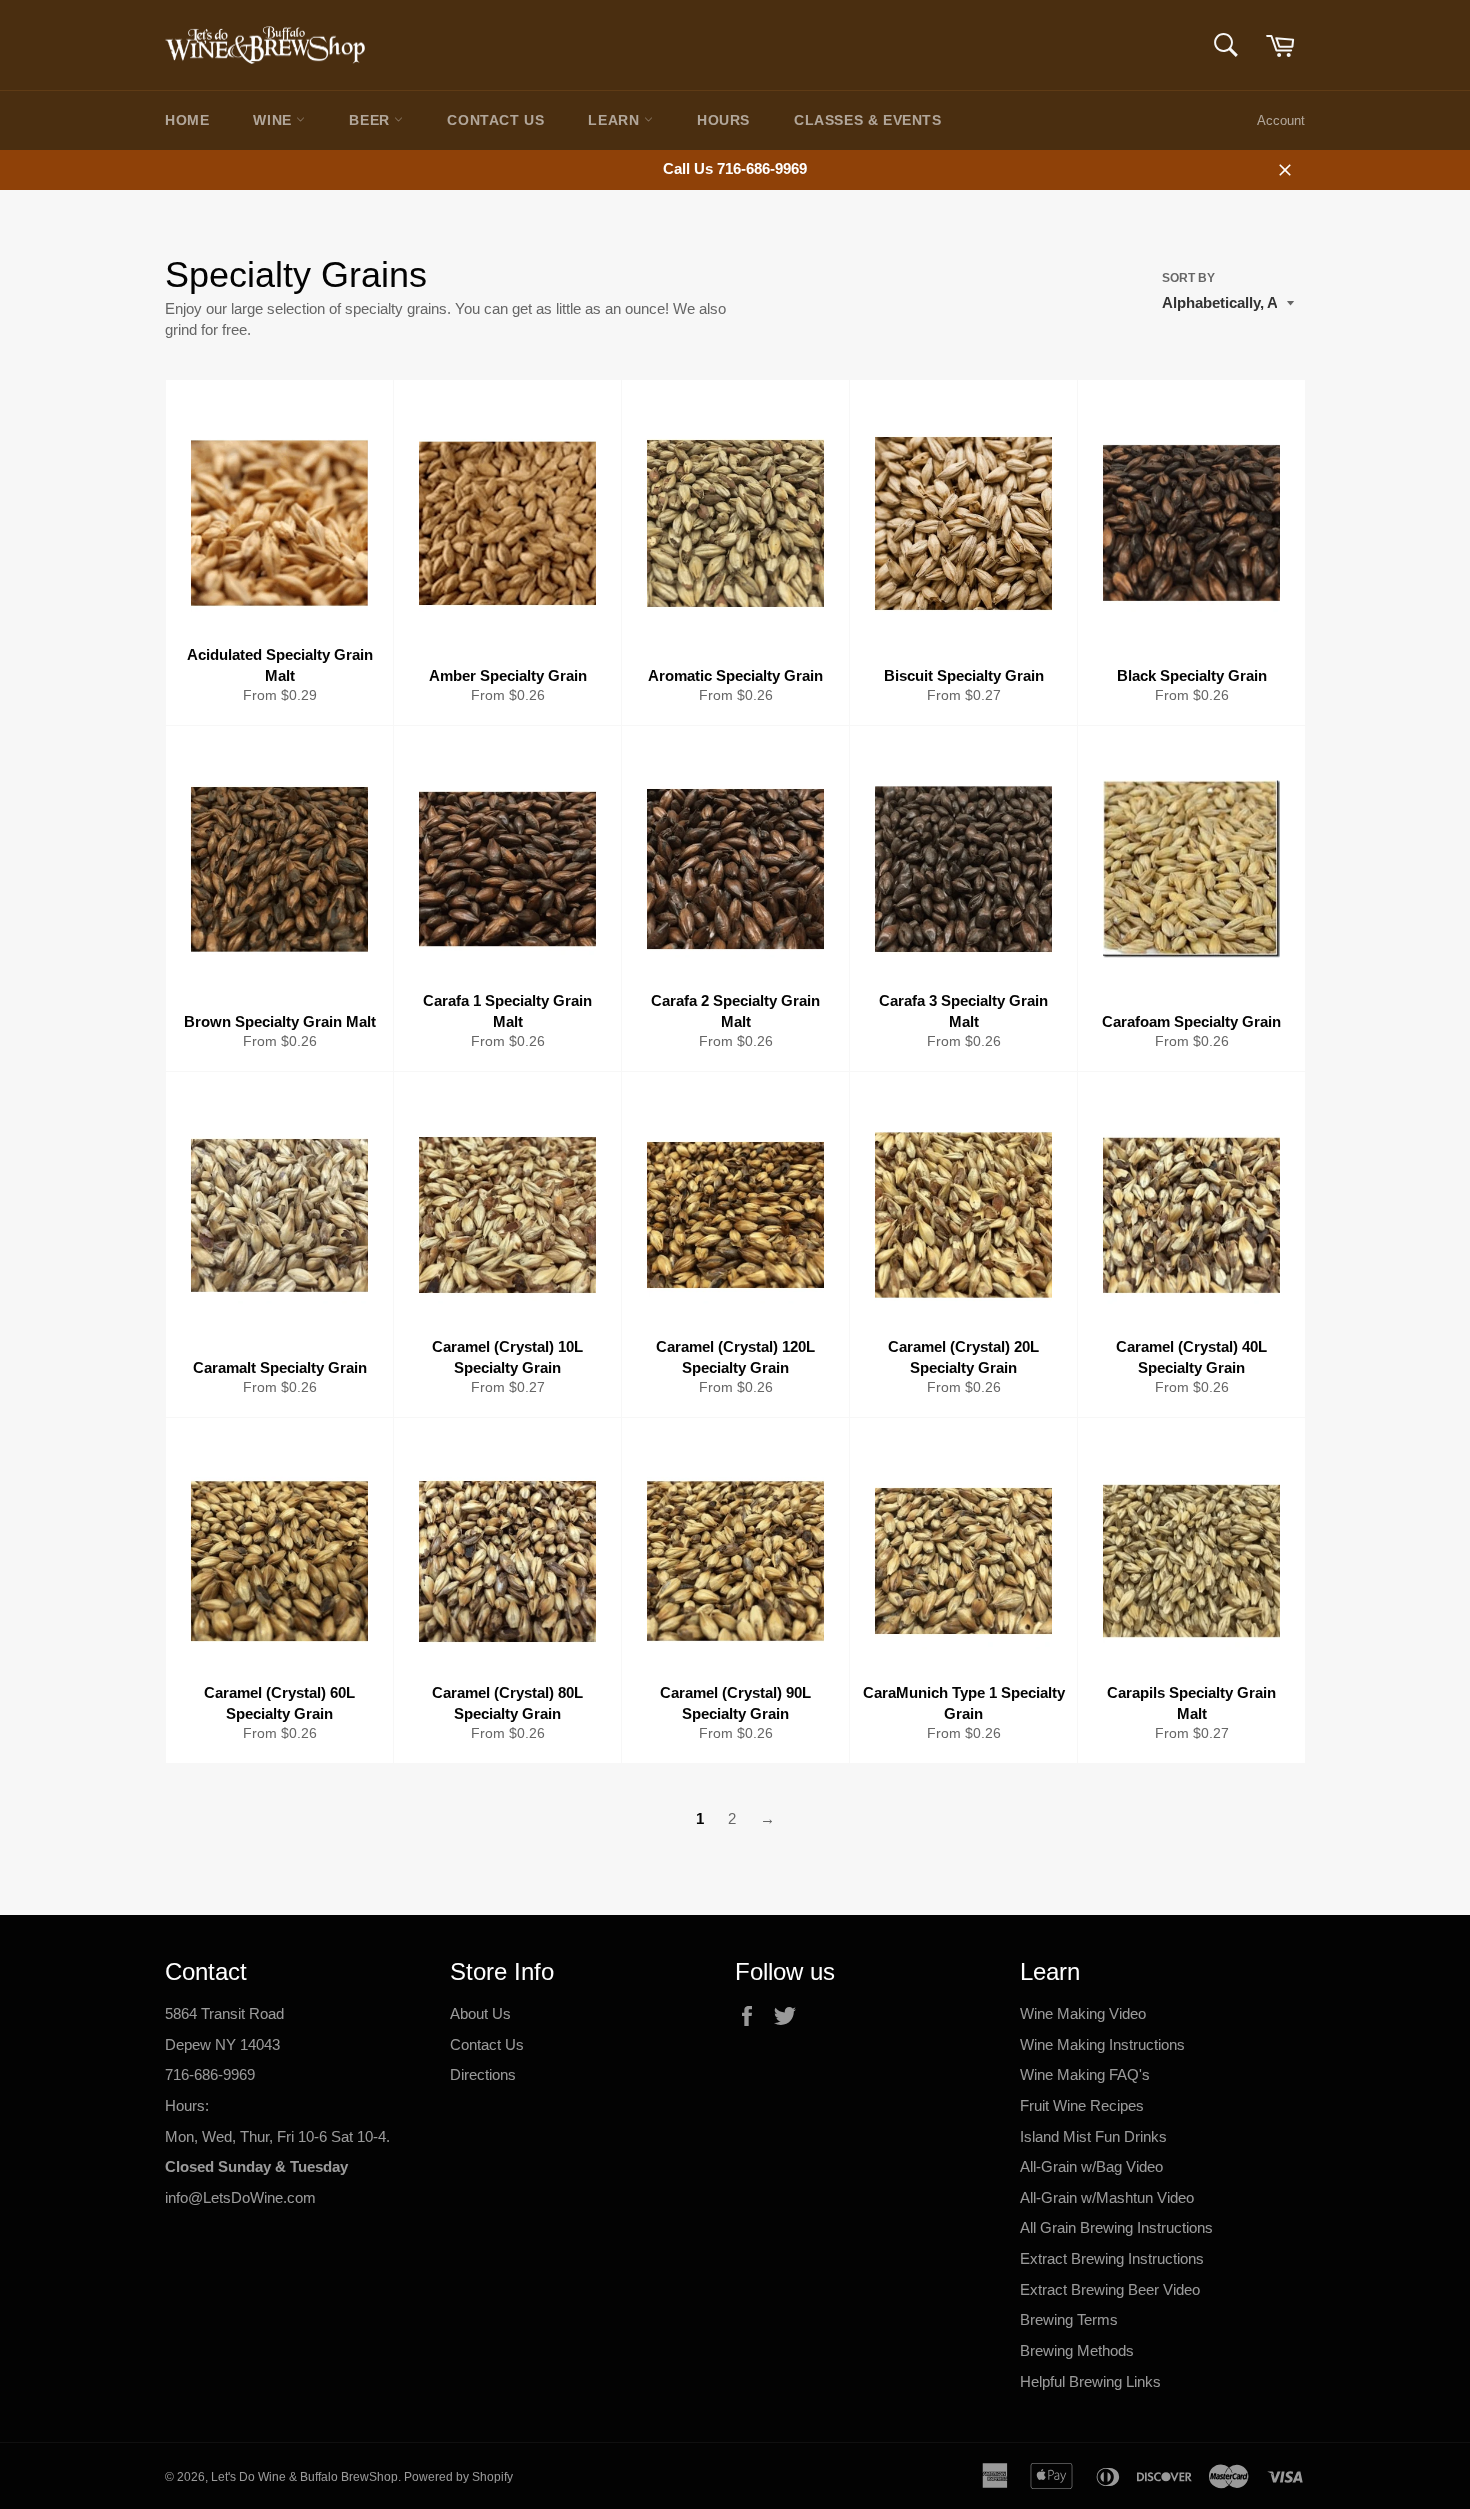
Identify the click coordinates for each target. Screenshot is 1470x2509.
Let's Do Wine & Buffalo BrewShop (304, 2477)
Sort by (1188, 278)
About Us (480, 2013)
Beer (371, 120)
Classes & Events (868, 120)
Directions (483, 2074)
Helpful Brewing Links (1090, 2381)
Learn (616, 120)
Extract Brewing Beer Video (1110, 2289)
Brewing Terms (1069, 2319)
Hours (723, 120)
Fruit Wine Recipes (1082, 2105)
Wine (274, 120)
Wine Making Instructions (1102, 2044)
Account (1281, 120)
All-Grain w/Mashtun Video (1107, 2197)
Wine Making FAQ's (1085, 2074)
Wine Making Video (1083, 2013)
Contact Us (495, 120)
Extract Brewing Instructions (1112, 2258)
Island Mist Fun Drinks (1093, 2136)
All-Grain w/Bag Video (1091, 2166)
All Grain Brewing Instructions (1116, 2227)
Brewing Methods (1077, 2350)
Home (187, 120)
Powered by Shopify (458, 2477)
